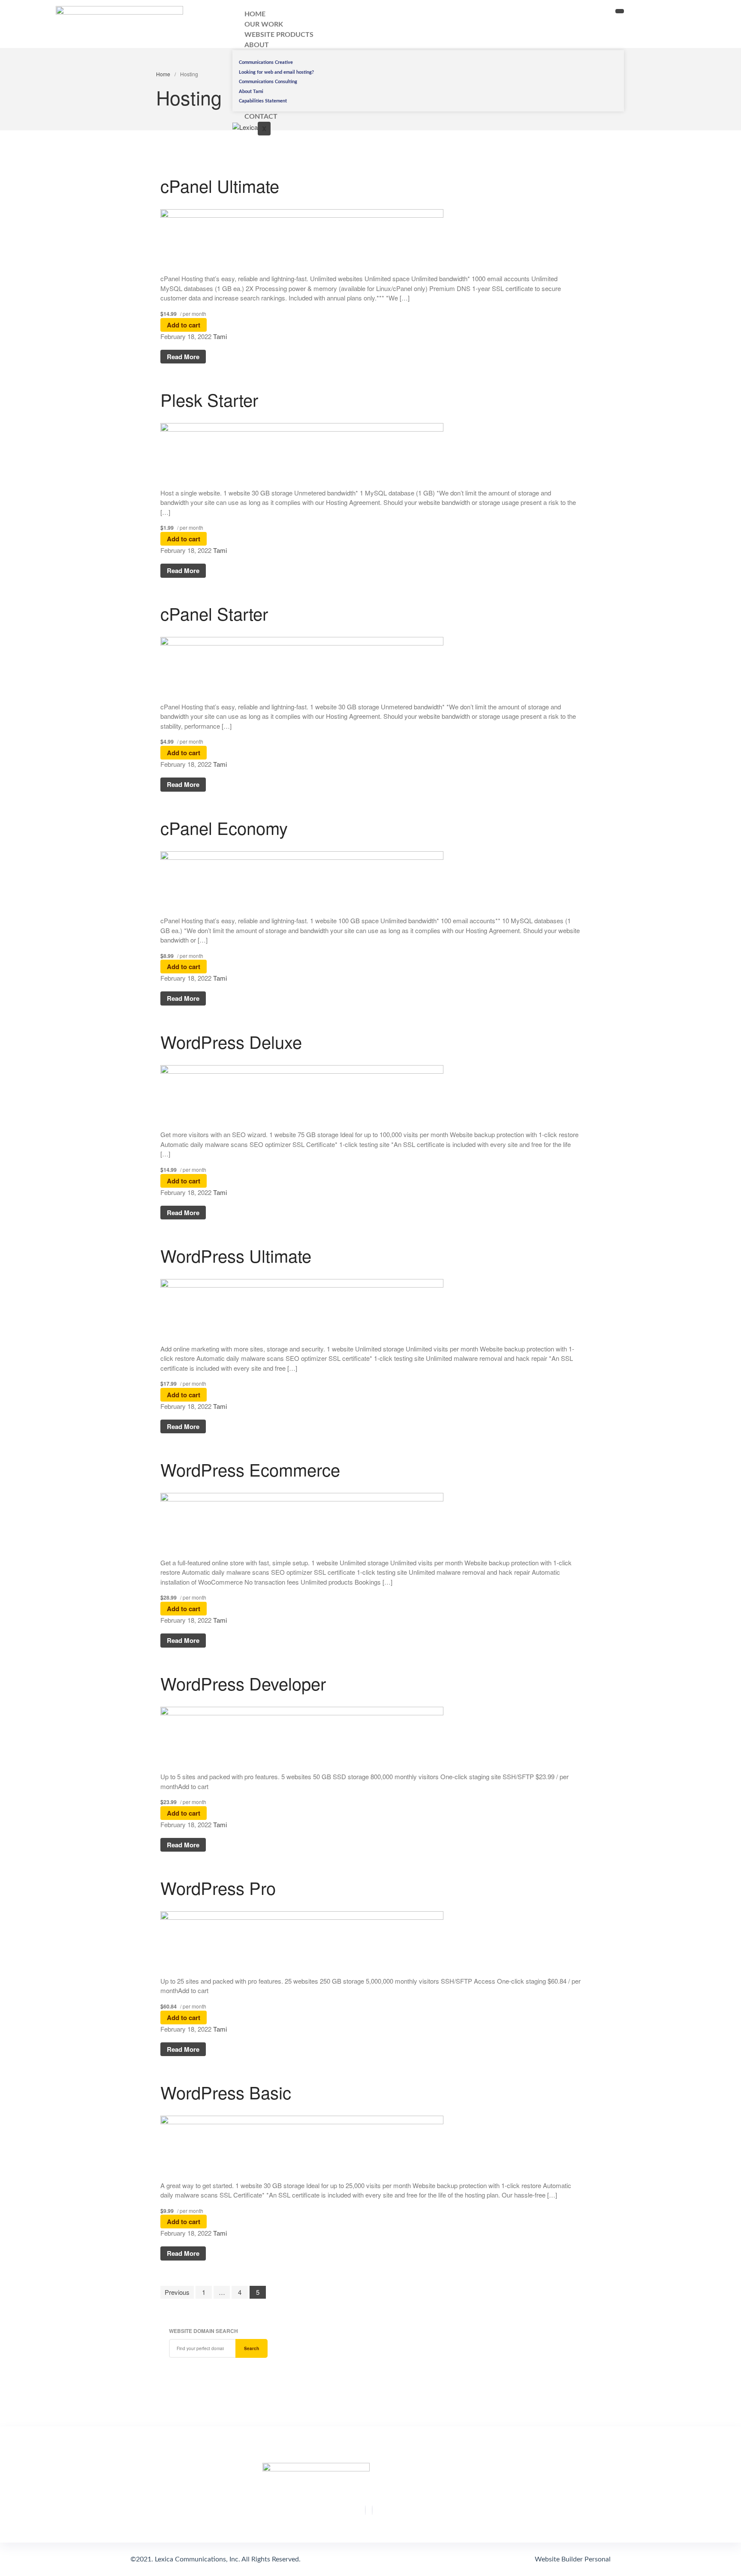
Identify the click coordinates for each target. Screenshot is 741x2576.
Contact (261, 117)
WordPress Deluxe (231, 1041)
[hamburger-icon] (620, 11)
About (257, 45)
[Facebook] (365, 2510)
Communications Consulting (268, 82)
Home (163, 74)
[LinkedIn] (372, 2510)
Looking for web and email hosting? (276, 72)
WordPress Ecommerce (250, 1469)
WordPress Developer (243, 1683)
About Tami (251, 92)
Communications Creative (266, 62)
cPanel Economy (224, 827)
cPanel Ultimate (220, 185)
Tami (220, 336)
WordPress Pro (218, 1887)
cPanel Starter (214, 613)
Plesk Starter (209, 399)
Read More (183, 357)
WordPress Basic (226, 2092)
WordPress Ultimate (236, 1255)
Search (252, 2348)
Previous (177, 2292)
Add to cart (184, 325)
